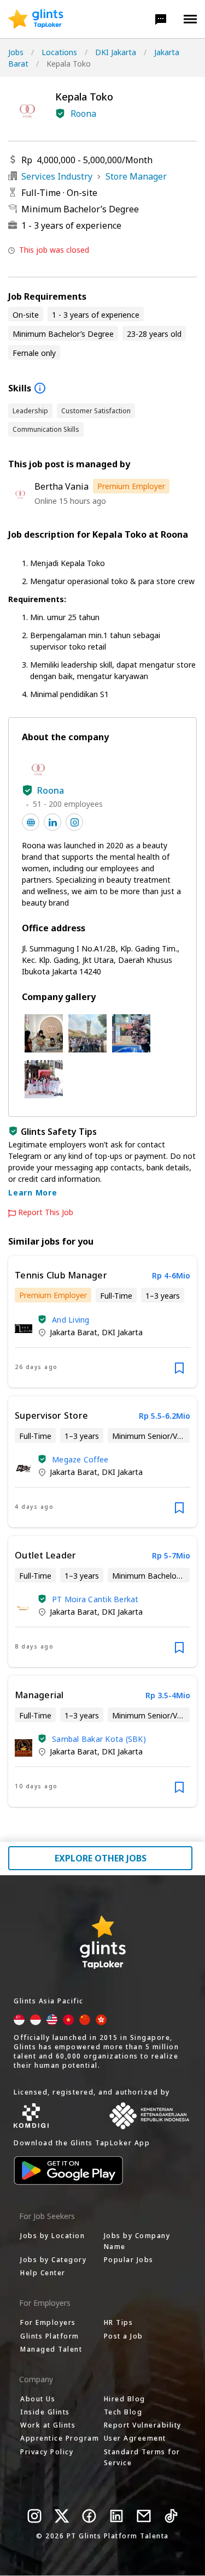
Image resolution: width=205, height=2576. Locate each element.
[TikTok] (171, 2516)
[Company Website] (31, 822)
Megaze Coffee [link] (80, 1459)
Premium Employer (131, 486)
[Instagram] (34, 2516)
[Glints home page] (36, 19)
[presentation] (36, 19)
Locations (59, 52)
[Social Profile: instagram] (74, 822)
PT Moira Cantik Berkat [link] (95, 1599)
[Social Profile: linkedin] (52, 822)
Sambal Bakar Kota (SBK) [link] (99, 1739)
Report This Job (46, 1212)
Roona (83, 114)
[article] (102, 1322)
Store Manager (136, 176)
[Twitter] (62, 2516)
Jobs (16, 52)
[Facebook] (89, 2516)
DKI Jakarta (116, 52)
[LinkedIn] (116, 2516)
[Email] (144, 2516)
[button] (161, 19)
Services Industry (57, 176)
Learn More (33, 1192)
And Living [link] (71, 1320)
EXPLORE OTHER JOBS (101, 1858)
